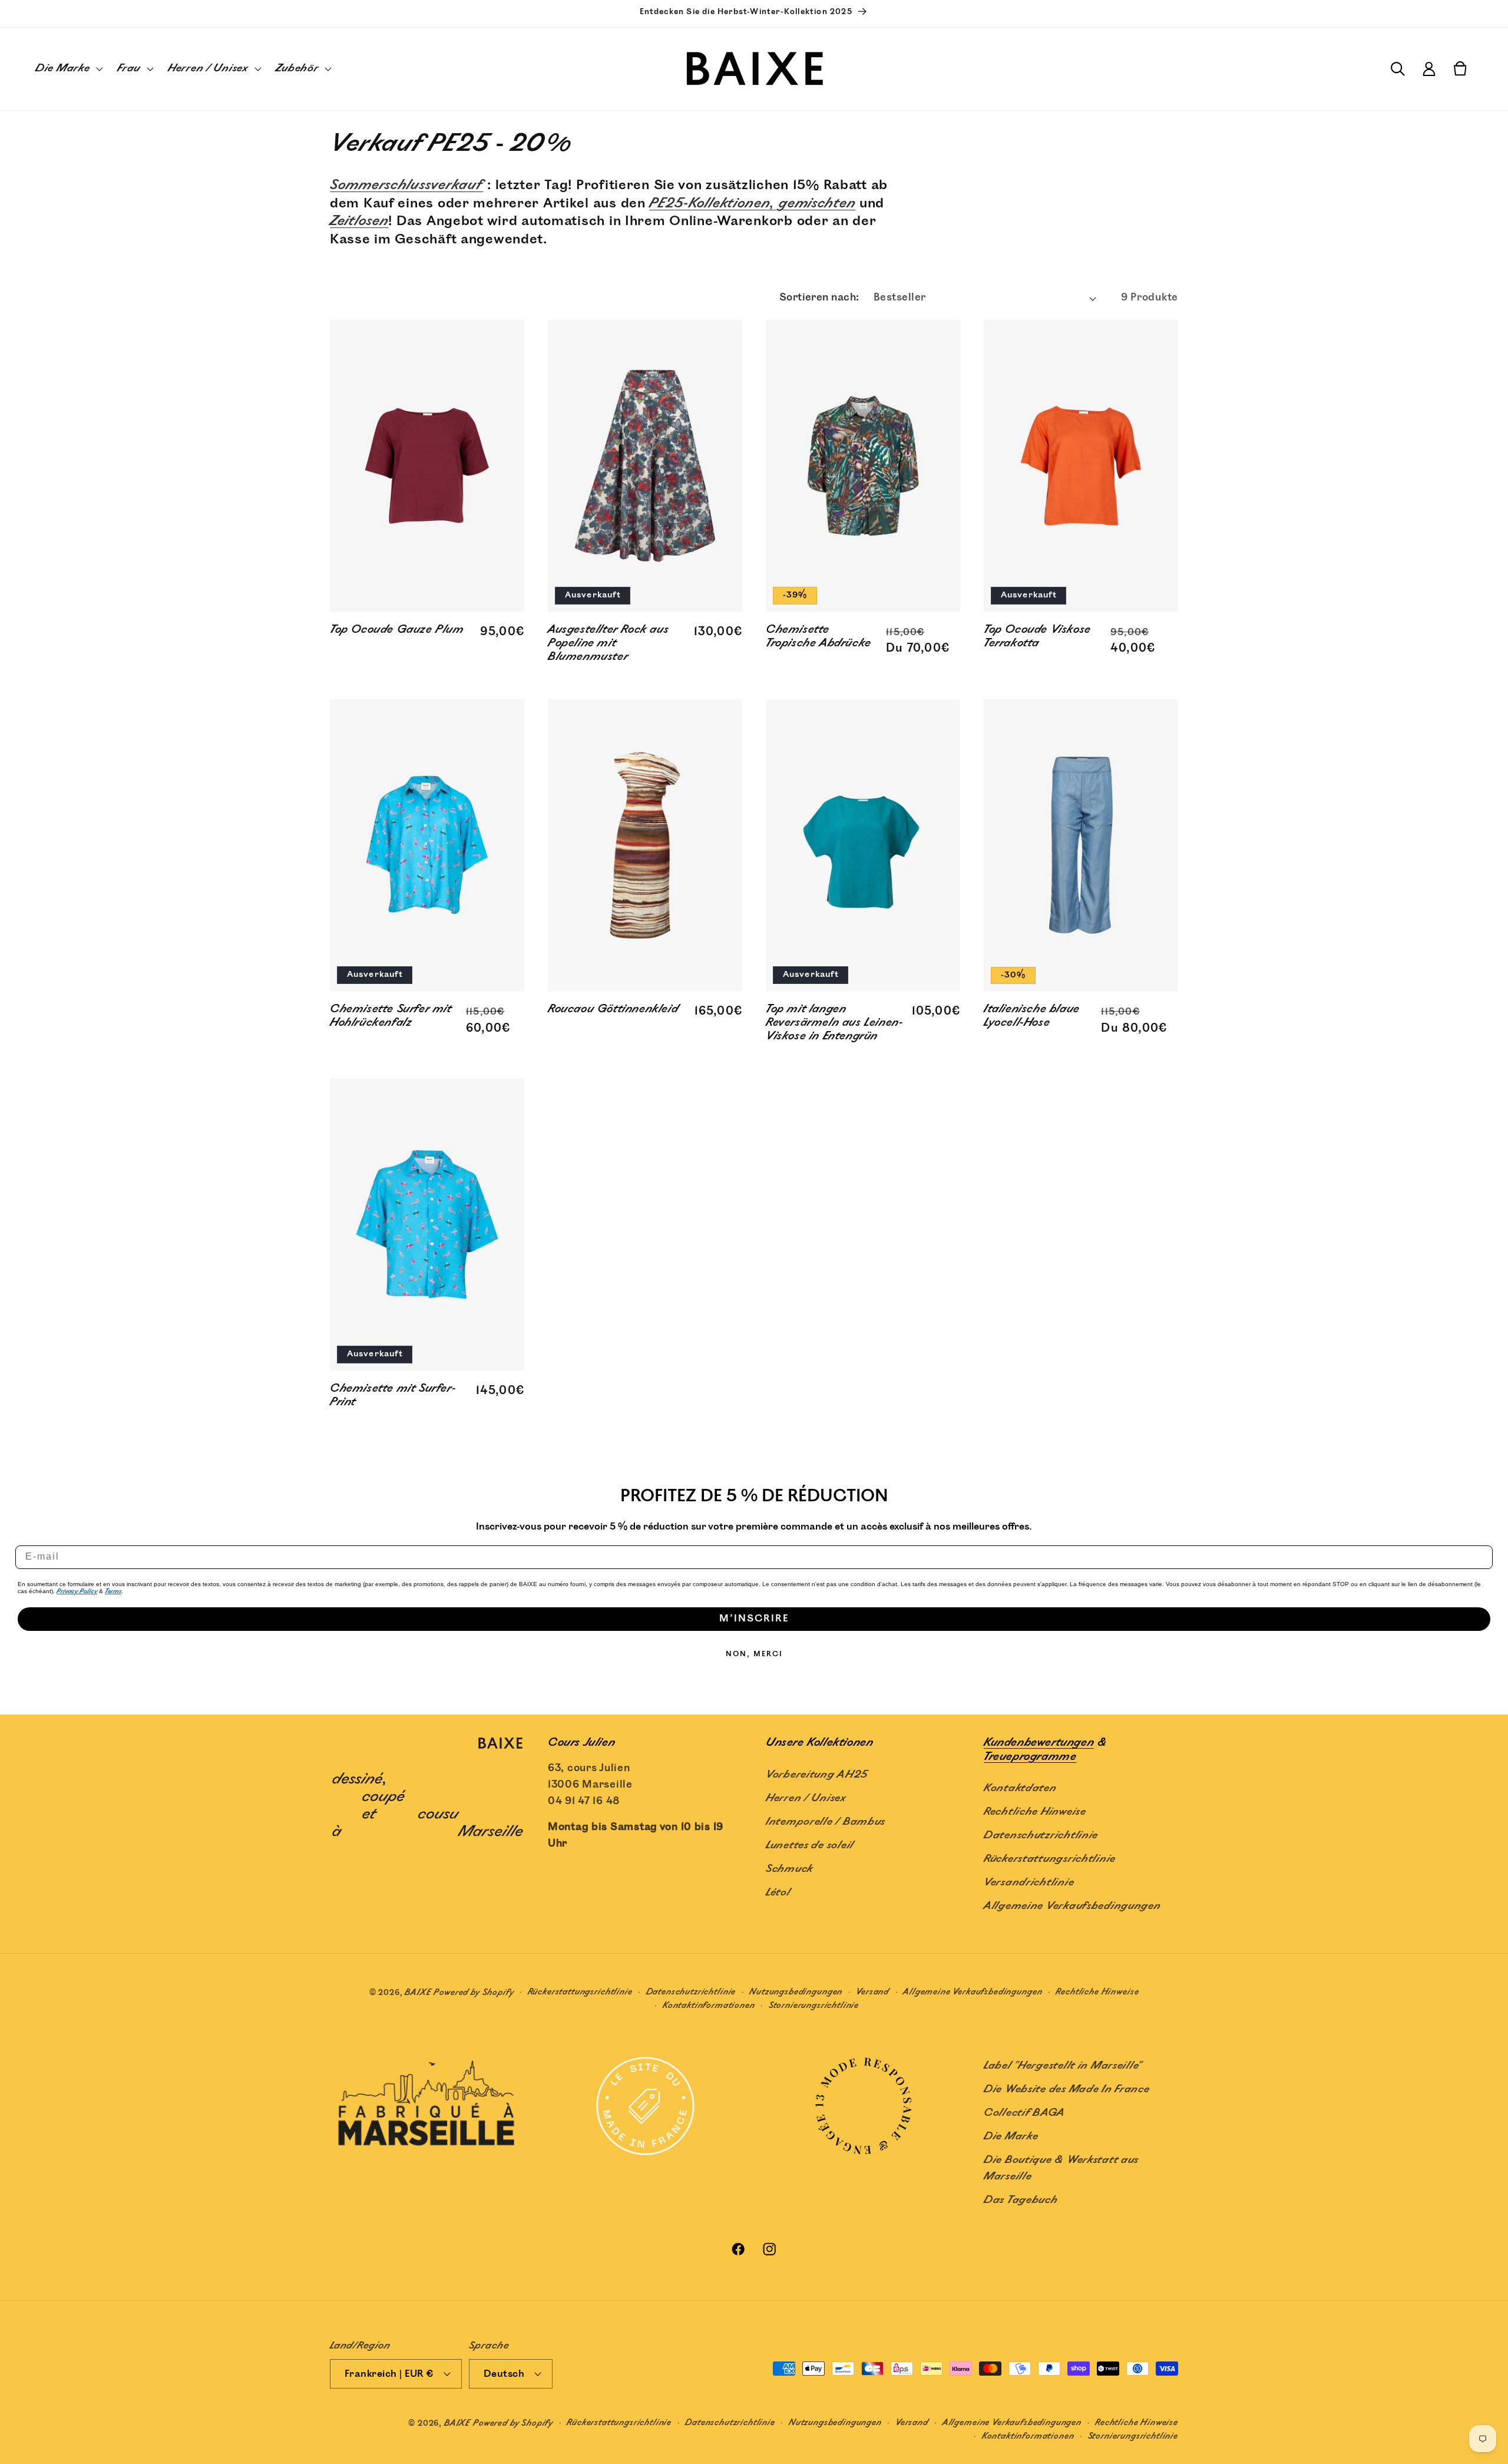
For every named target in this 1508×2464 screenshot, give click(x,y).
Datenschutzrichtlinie (1041, 1835)
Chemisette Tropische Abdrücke (819, 638)
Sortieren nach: (819, 298)
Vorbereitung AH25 (816, 1774)
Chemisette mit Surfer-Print (393, 1396)
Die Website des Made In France (1067, 2089)
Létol (778, 1892)
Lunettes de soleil (810, 1845)
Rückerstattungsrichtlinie (1050, 1858)
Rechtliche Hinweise (1035, 1811)
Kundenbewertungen (1039, 1743)
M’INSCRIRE (754, 1619)
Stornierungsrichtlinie (814, 2005)
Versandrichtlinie (1029, 1882)
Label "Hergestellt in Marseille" (1063, 2066)
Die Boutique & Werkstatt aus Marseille (1061, 2168)
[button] (68, 69)
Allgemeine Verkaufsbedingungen (1072, 1905)
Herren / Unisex (806, 1798)
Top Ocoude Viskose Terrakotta (1037, 638)
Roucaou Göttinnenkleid (613, 1010)
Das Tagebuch (1021, 2200)
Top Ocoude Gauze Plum (397, 631)
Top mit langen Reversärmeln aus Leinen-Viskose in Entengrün (834, 1023)
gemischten (815, 204)
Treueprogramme (1030, 1756)
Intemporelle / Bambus (826, 1821)
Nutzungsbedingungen (796, 1992)
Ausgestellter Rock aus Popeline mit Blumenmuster (608, 644)
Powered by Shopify (474, 1992)
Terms (113, 1591)
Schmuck (789, 1868)
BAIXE (418, 1992)
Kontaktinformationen (709, 2005)
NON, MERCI (754, 1654)
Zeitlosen (359, 221)
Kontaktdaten (1020, 1788)
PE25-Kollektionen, (712, 204)
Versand (873, 1992)
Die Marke (1011, 2136)
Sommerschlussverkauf (406, 185)
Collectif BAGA (1024, 2113)
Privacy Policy (77, 1591)
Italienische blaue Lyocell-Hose (1032, 1017)
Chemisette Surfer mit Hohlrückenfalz (391, 1017)
